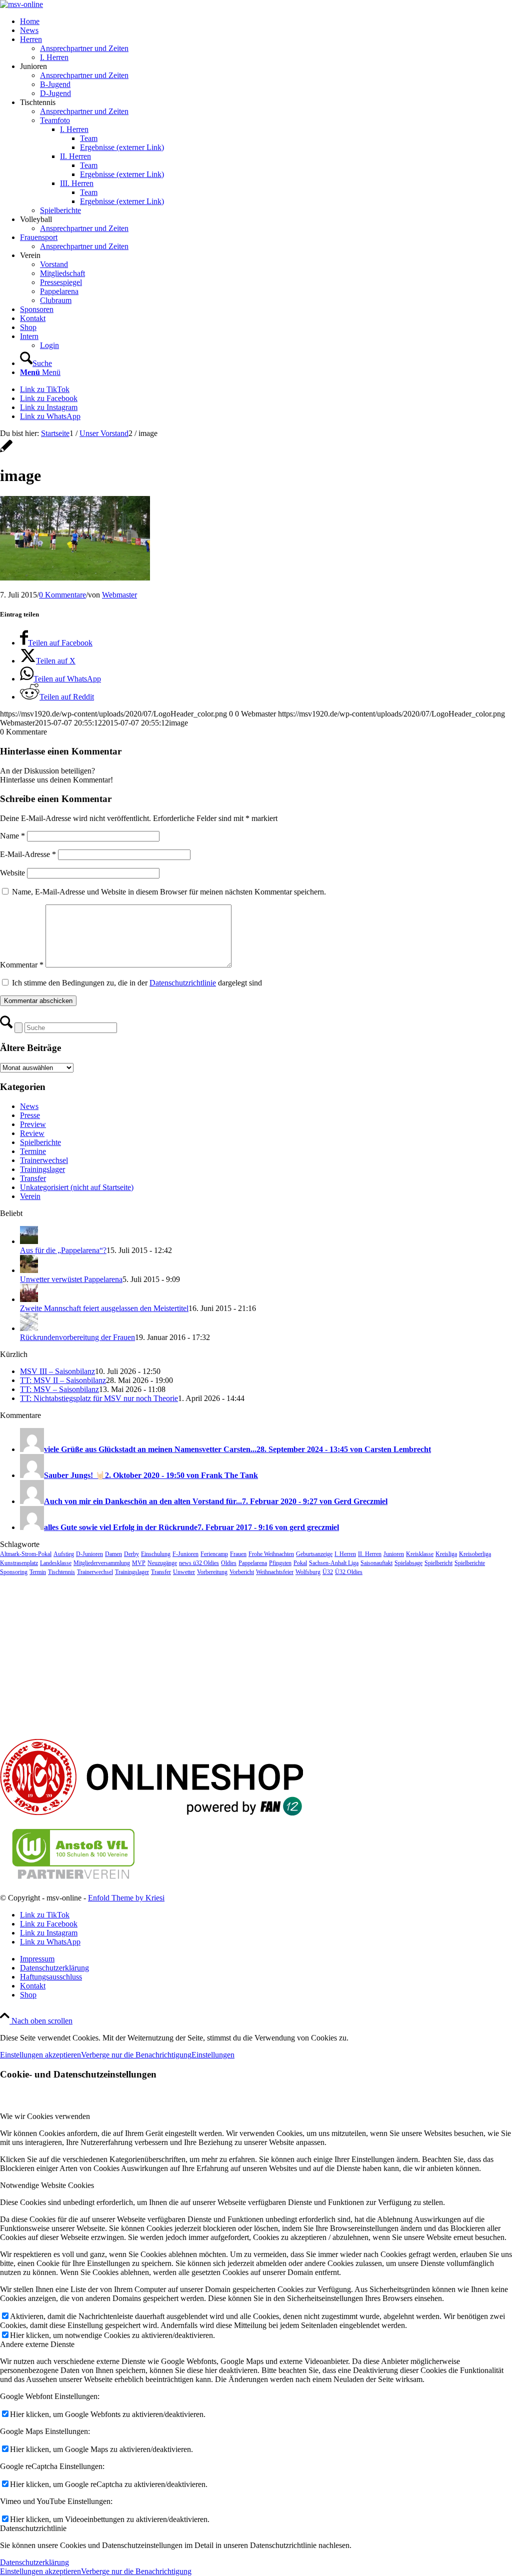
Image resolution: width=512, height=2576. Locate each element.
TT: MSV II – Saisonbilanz (63, 1380)
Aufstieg (64, 1554)
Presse (30, 1115)
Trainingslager (42, 1169)
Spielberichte (40, 1142)
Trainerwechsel (44, 1160)
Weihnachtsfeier (275, 1572)
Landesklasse (56, 1563)
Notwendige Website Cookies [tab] (47, 2185)
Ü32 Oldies (349, 1572)
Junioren (394, 1554)
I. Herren (345, 1554)
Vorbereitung (212, 1572)
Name (12, 836)
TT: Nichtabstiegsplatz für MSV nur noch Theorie (99, 1398)
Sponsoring (14, 1572)
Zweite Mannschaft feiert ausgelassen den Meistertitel (104, 1308)
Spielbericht (438, 1563)
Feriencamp (214, 1554)
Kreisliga (446, 1554)
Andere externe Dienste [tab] (37, 2344)
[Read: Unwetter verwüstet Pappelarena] (29, 1270)
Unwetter (184, 1572)
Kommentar (22, 965)
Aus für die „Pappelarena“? (63, 1250)
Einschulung (156, 1554)
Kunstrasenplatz (19, 1563)
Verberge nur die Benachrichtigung (136, 2055)
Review (32, 1133)
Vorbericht (242, 1572)
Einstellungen (213, 2055)
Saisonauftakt (376, 1563)
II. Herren (370, 1554)
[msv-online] (21, 4)
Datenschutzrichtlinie (183, 983)
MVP (139, 1563)
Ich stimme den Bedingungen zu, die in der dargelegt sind (137, 983)
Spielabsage (408, 1563)
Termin (38, 1572)
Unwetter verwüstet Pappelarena (71, 1279)
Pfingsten (280, 1563)
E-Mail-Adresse (28, 854)
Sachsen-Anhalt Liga (334, 1563)
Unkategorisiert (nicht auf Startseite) (77, 1187)
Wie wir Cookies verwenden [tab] (45, 2116)
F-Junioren (185, 1554)
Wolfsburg (308, 1572)
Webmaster (119, 595)
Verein (30, 1196)
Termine (33, 1151)
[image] (6, 451)
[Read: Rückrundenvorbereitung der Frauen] (29, 1328)
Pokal (300, 1563)
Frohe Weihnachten (271, 1554)
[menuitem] (266, 21)
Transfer (33, 1178)
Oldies (229, 1563)
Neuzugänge (162, 1563)
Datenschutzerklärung (34, 2562)
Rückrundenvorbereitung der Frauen (77, 1337)
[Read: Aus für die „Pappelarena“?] (29, 1241)
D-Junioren (89, 1554)
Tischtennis (61, 1572)
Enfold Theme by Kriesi (126, 1898)
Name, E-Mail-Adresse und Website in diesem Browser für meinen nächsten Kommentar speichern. (169, 892)
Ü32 (328, 1572)
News (29, 1106)
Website (12, 873)
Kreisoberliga (475, 1554)
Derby (131, 1554)
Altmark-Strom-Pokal (26, 1554)
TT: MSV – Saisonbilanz (59, 1389)
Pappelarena (253, 1563)
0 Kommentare (62, 595)
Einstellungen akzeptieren (40, 2055)
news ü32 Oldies (199, 1563)
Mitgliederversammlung (102, 1563)
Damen (113, 1554)
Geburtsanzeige (314, 1554)
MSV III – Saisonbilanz (57, 1371)
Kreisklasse (420, 1554)
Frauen (238, 1554)
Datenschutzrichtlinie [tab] (33, 2528)
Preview (33, 1124)
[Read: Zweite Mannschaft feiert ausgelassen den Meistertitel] (29, 1299)
